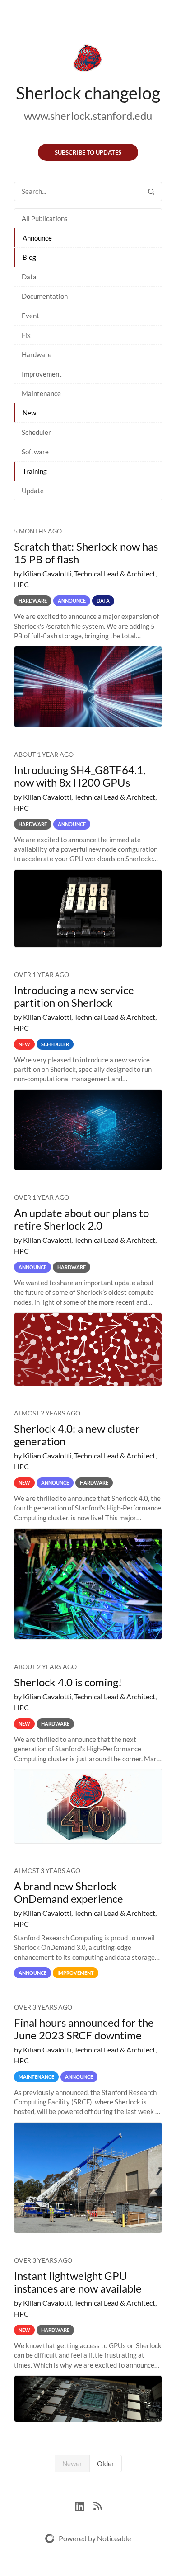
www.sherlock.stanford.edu (88, 116)
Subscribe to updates (88, 152)
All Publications (45, 218)
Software (35, 452)
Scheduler (36, 432)
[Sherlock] (88, 60)
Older (106, 2463)
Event (30, 316)
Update (33, 491)
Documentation (45, 296)
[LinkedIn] (84, 2505)
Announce (37, 238)
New (29, 413)
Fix (26, 335)
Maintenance (41, 393)
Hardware (37, 354)
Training (35, 471)
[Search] (151, 191)
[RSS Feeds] (97, 2505)
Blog (29, 257)
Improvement (42, 374)
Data (29, 277)
